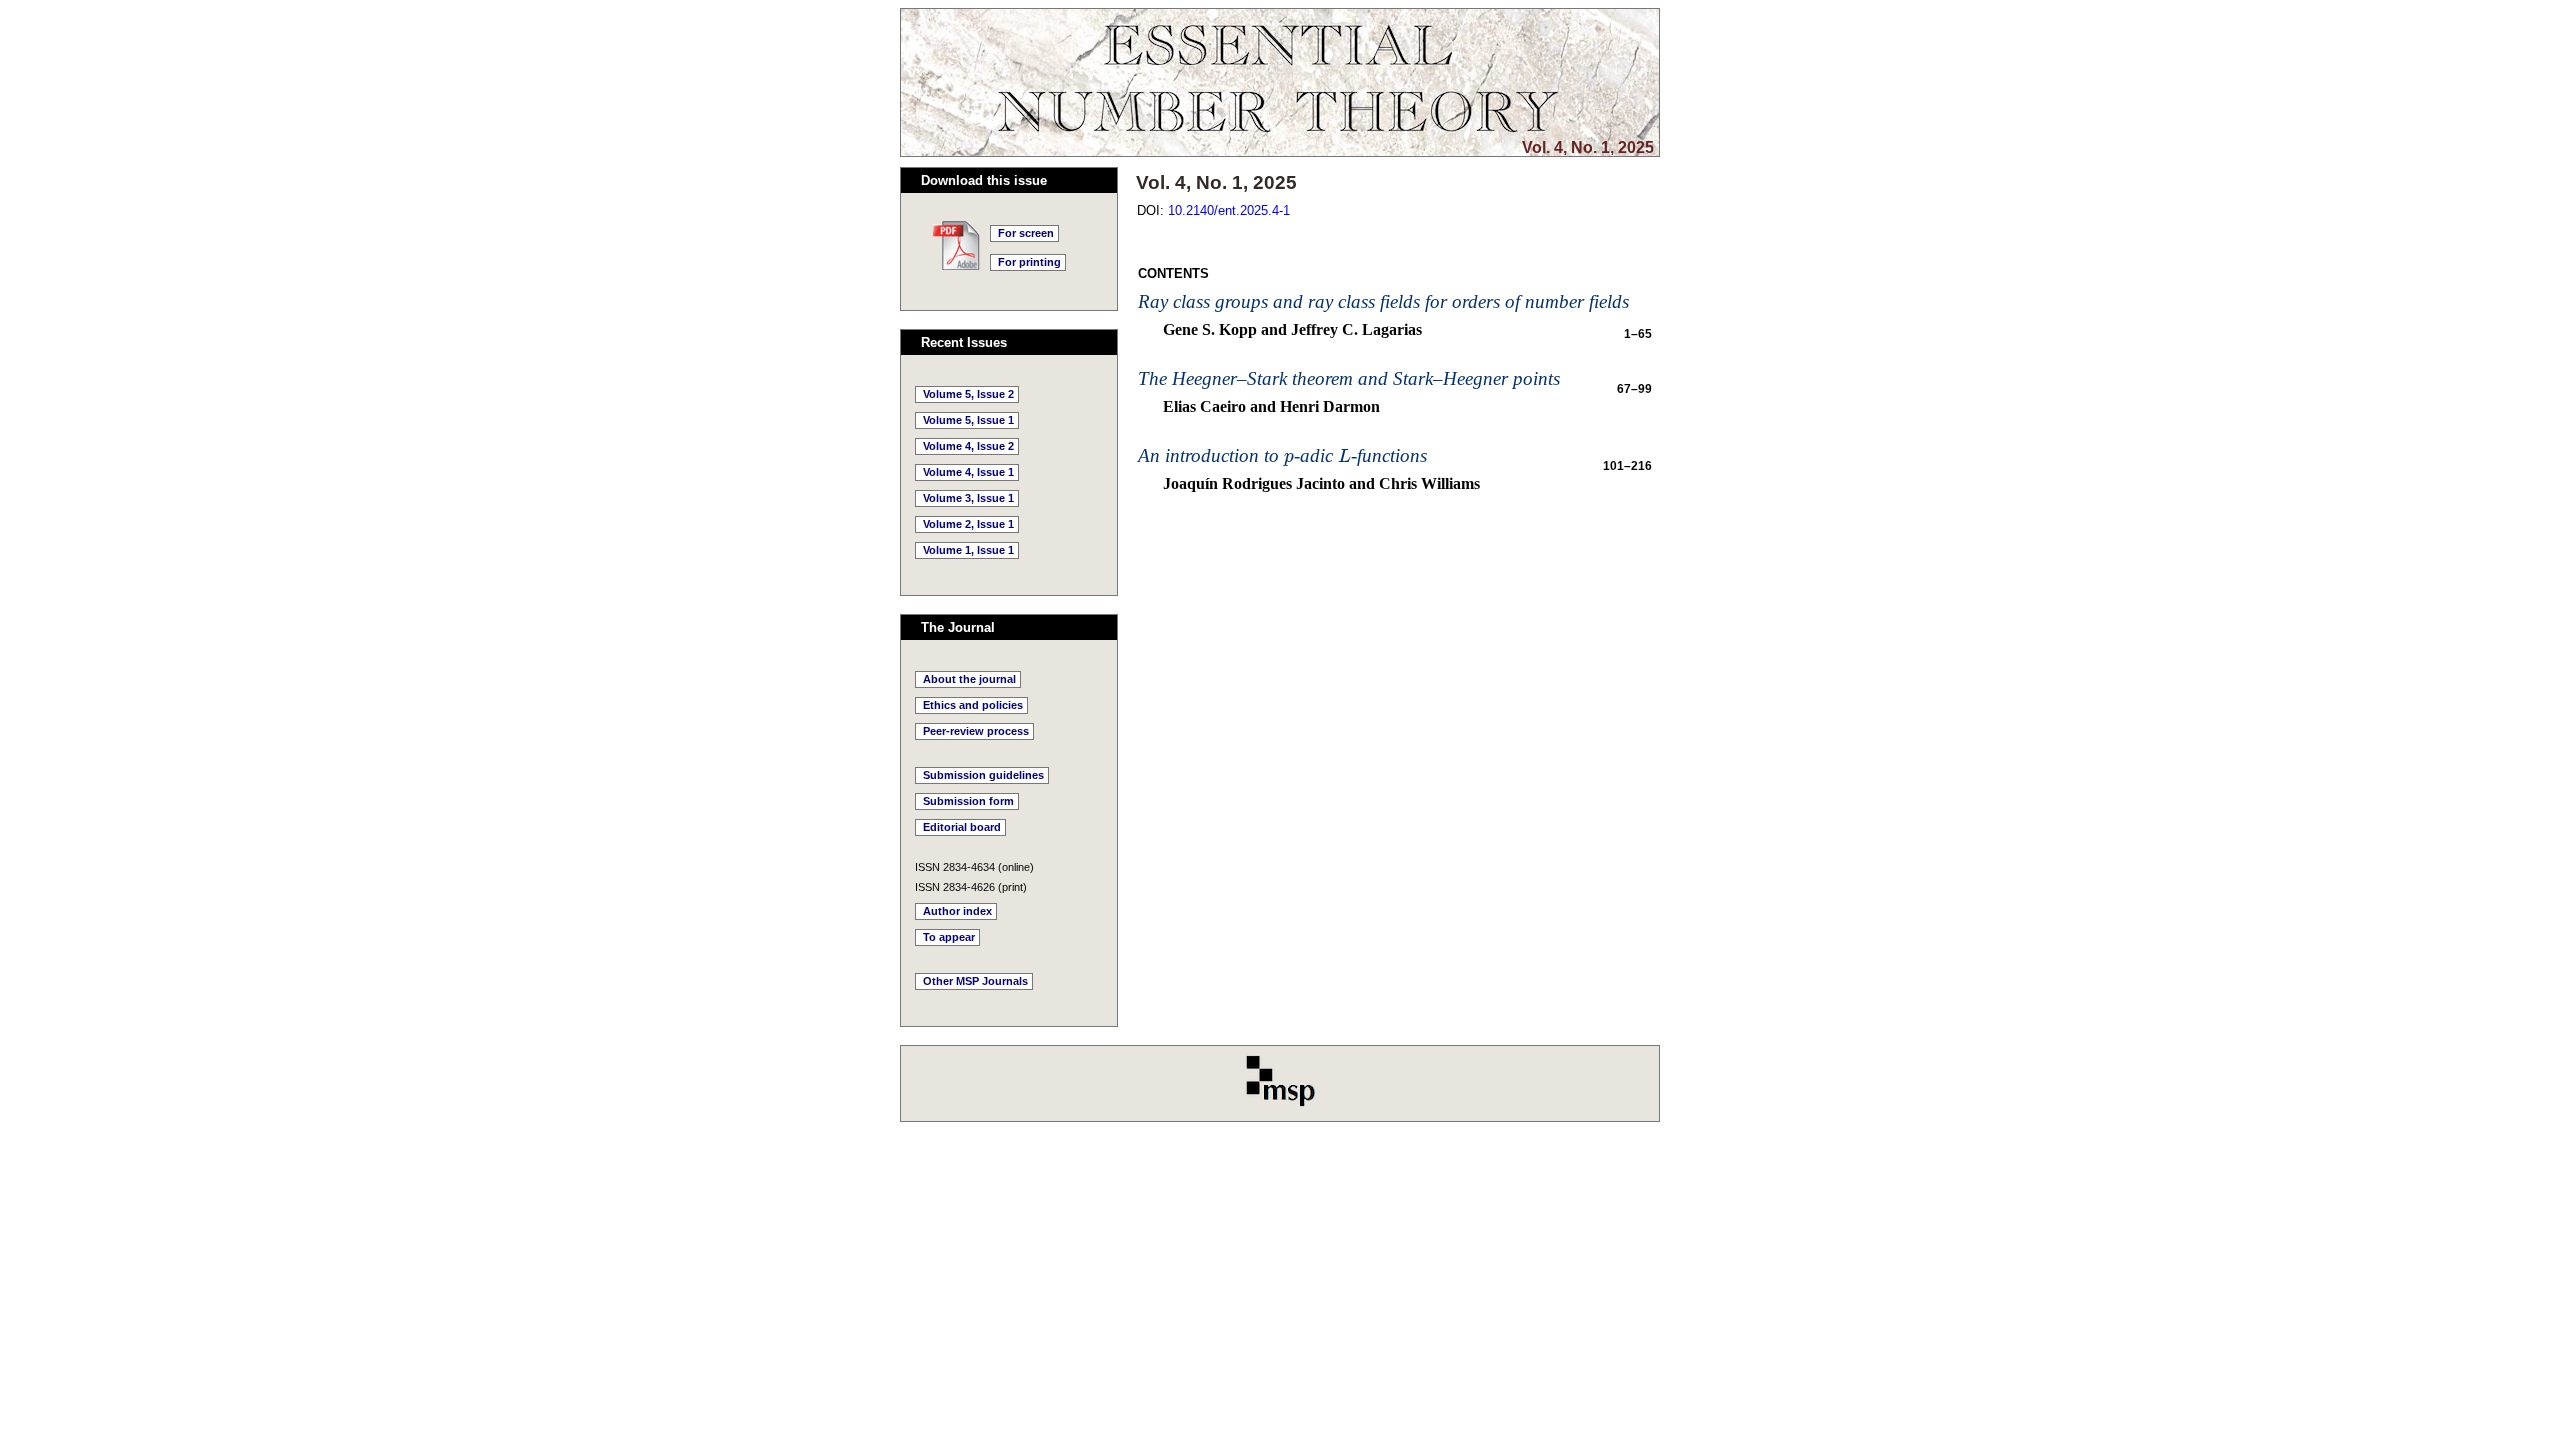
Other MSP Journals (975, 981)
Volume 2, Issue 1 (968, 524)
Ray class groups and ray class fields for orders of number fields (1383, 301)
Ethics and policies (973, 705)
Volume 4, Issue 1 (968, 472)
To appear (949, 937)
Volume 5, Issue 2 (968, 394)
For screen (1026, 233)
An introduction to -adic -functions (1282, 455)
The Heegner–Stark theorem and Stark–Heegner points (1349, 378)
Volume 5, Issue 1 (968, 420)
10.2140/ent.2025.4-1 (1229, 210)
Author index (957, 911)
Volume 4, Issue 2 (968, 446)
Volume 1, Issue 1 (968, 550)
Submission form (968, 801)
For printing (1029, 262)
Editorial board (962, 827)
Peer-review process (976, 731)
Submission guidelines (983, 775)
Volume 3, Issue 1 (968, 498)
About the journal (969, 679)
